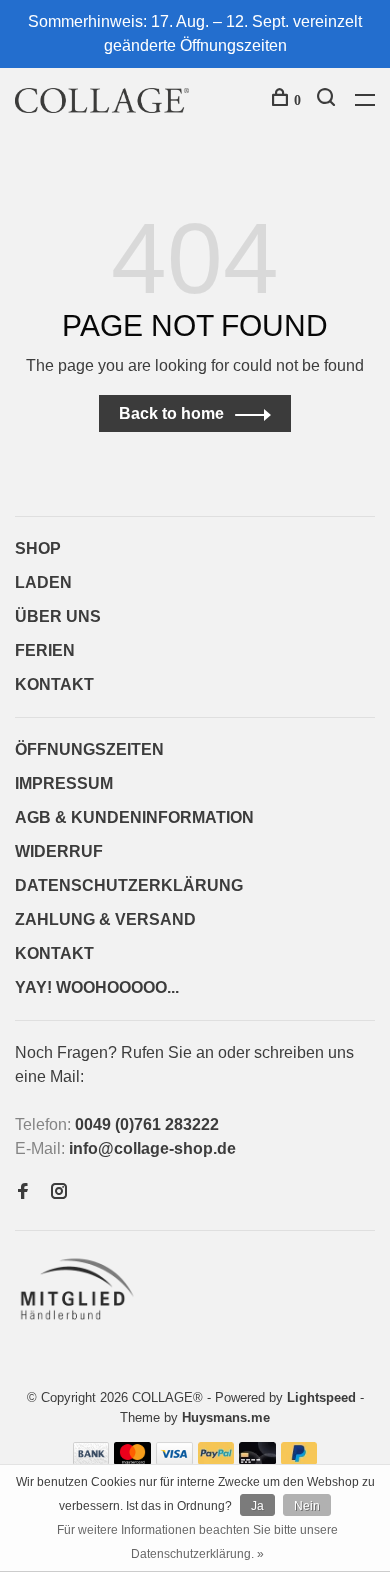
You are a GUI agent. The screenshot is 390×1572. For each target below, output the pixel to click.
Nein (307, 1506)
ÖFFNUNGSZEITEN (89, 749)
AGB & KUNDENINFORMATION (134, 817)
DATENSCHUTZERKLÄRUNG (129, 885)
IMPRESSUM (64, 783)
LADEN (43, 582)
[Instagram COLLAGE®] (59, 1192)
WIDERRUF (59, 851)
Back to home (171, 413)
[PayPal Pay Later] (299, 1459)
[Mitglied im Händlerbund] (81, 1325)
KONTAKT (54, 684)
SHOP (38, 548)
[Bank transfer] (91, 1459)
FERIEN (45, 650)
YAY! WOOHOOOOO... (97, 987)
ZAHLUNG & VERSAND (105, 919)
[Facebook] (23, 1192)
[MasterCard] (132, 1459)
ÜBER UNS (58, 616)
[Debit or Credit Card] (257, 1459)
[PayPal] (216, 1459)
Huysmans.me (226, 1417)
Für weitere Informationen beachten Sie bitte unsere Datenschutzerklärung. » (197, 1542)
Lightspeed (321, 1397)
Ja (257, 1506)
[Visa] (174, 1459)
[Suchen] (328, 100)
